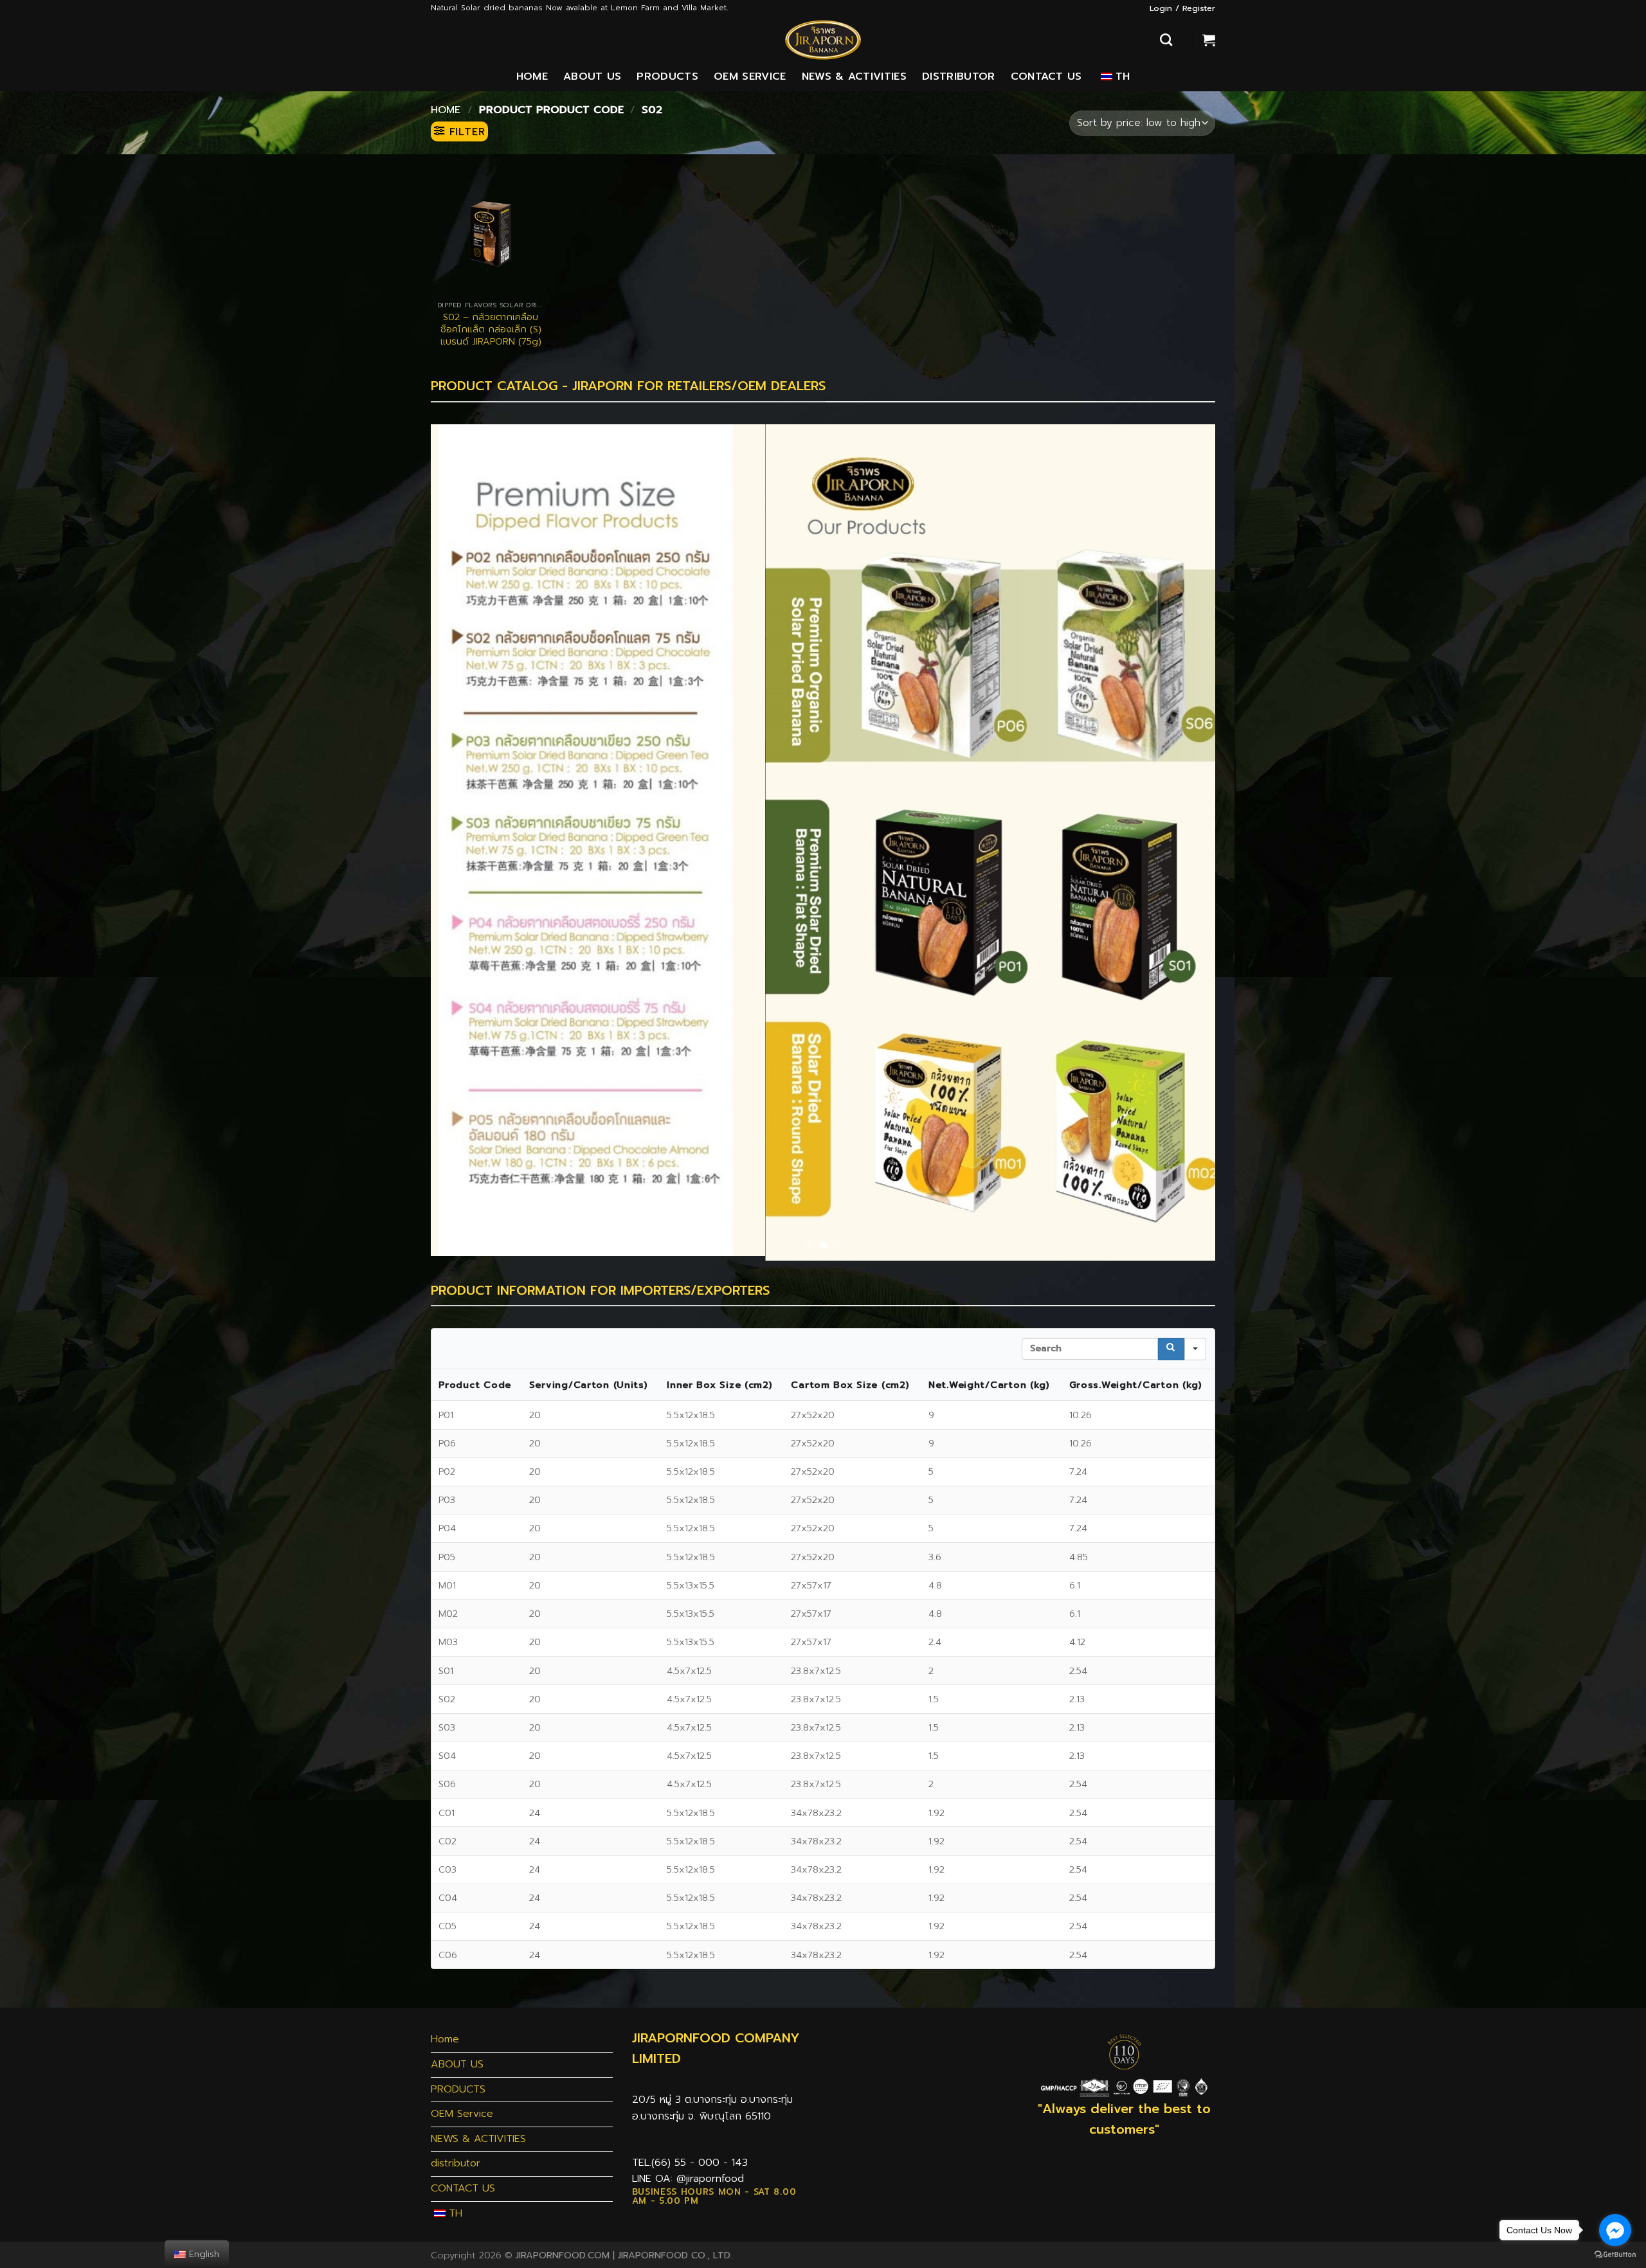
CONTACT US (1046, 76)
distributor (959, 76)
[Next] (1183, 840)
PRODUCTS (667, 76)
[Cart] (1209, 40)
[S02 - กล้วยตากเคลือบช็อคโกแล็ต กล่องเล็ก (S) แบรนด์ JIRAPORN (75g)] (491, 234)
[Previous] (463, 840)
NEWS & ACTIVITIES (854, 76)
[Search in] (1195, 1345)
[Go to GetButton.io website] (1615, 2255)
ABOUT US (592, 76)
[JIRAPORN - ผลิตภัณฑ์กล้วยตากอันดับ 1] (823, 40)
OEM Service (750, 76)
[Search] (1166, 40)
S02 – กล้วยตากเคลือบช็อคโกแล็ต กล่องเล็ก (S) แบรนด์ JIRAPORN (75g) (491, 329)
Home (532, 76)
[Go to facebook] (1615, 2230)
